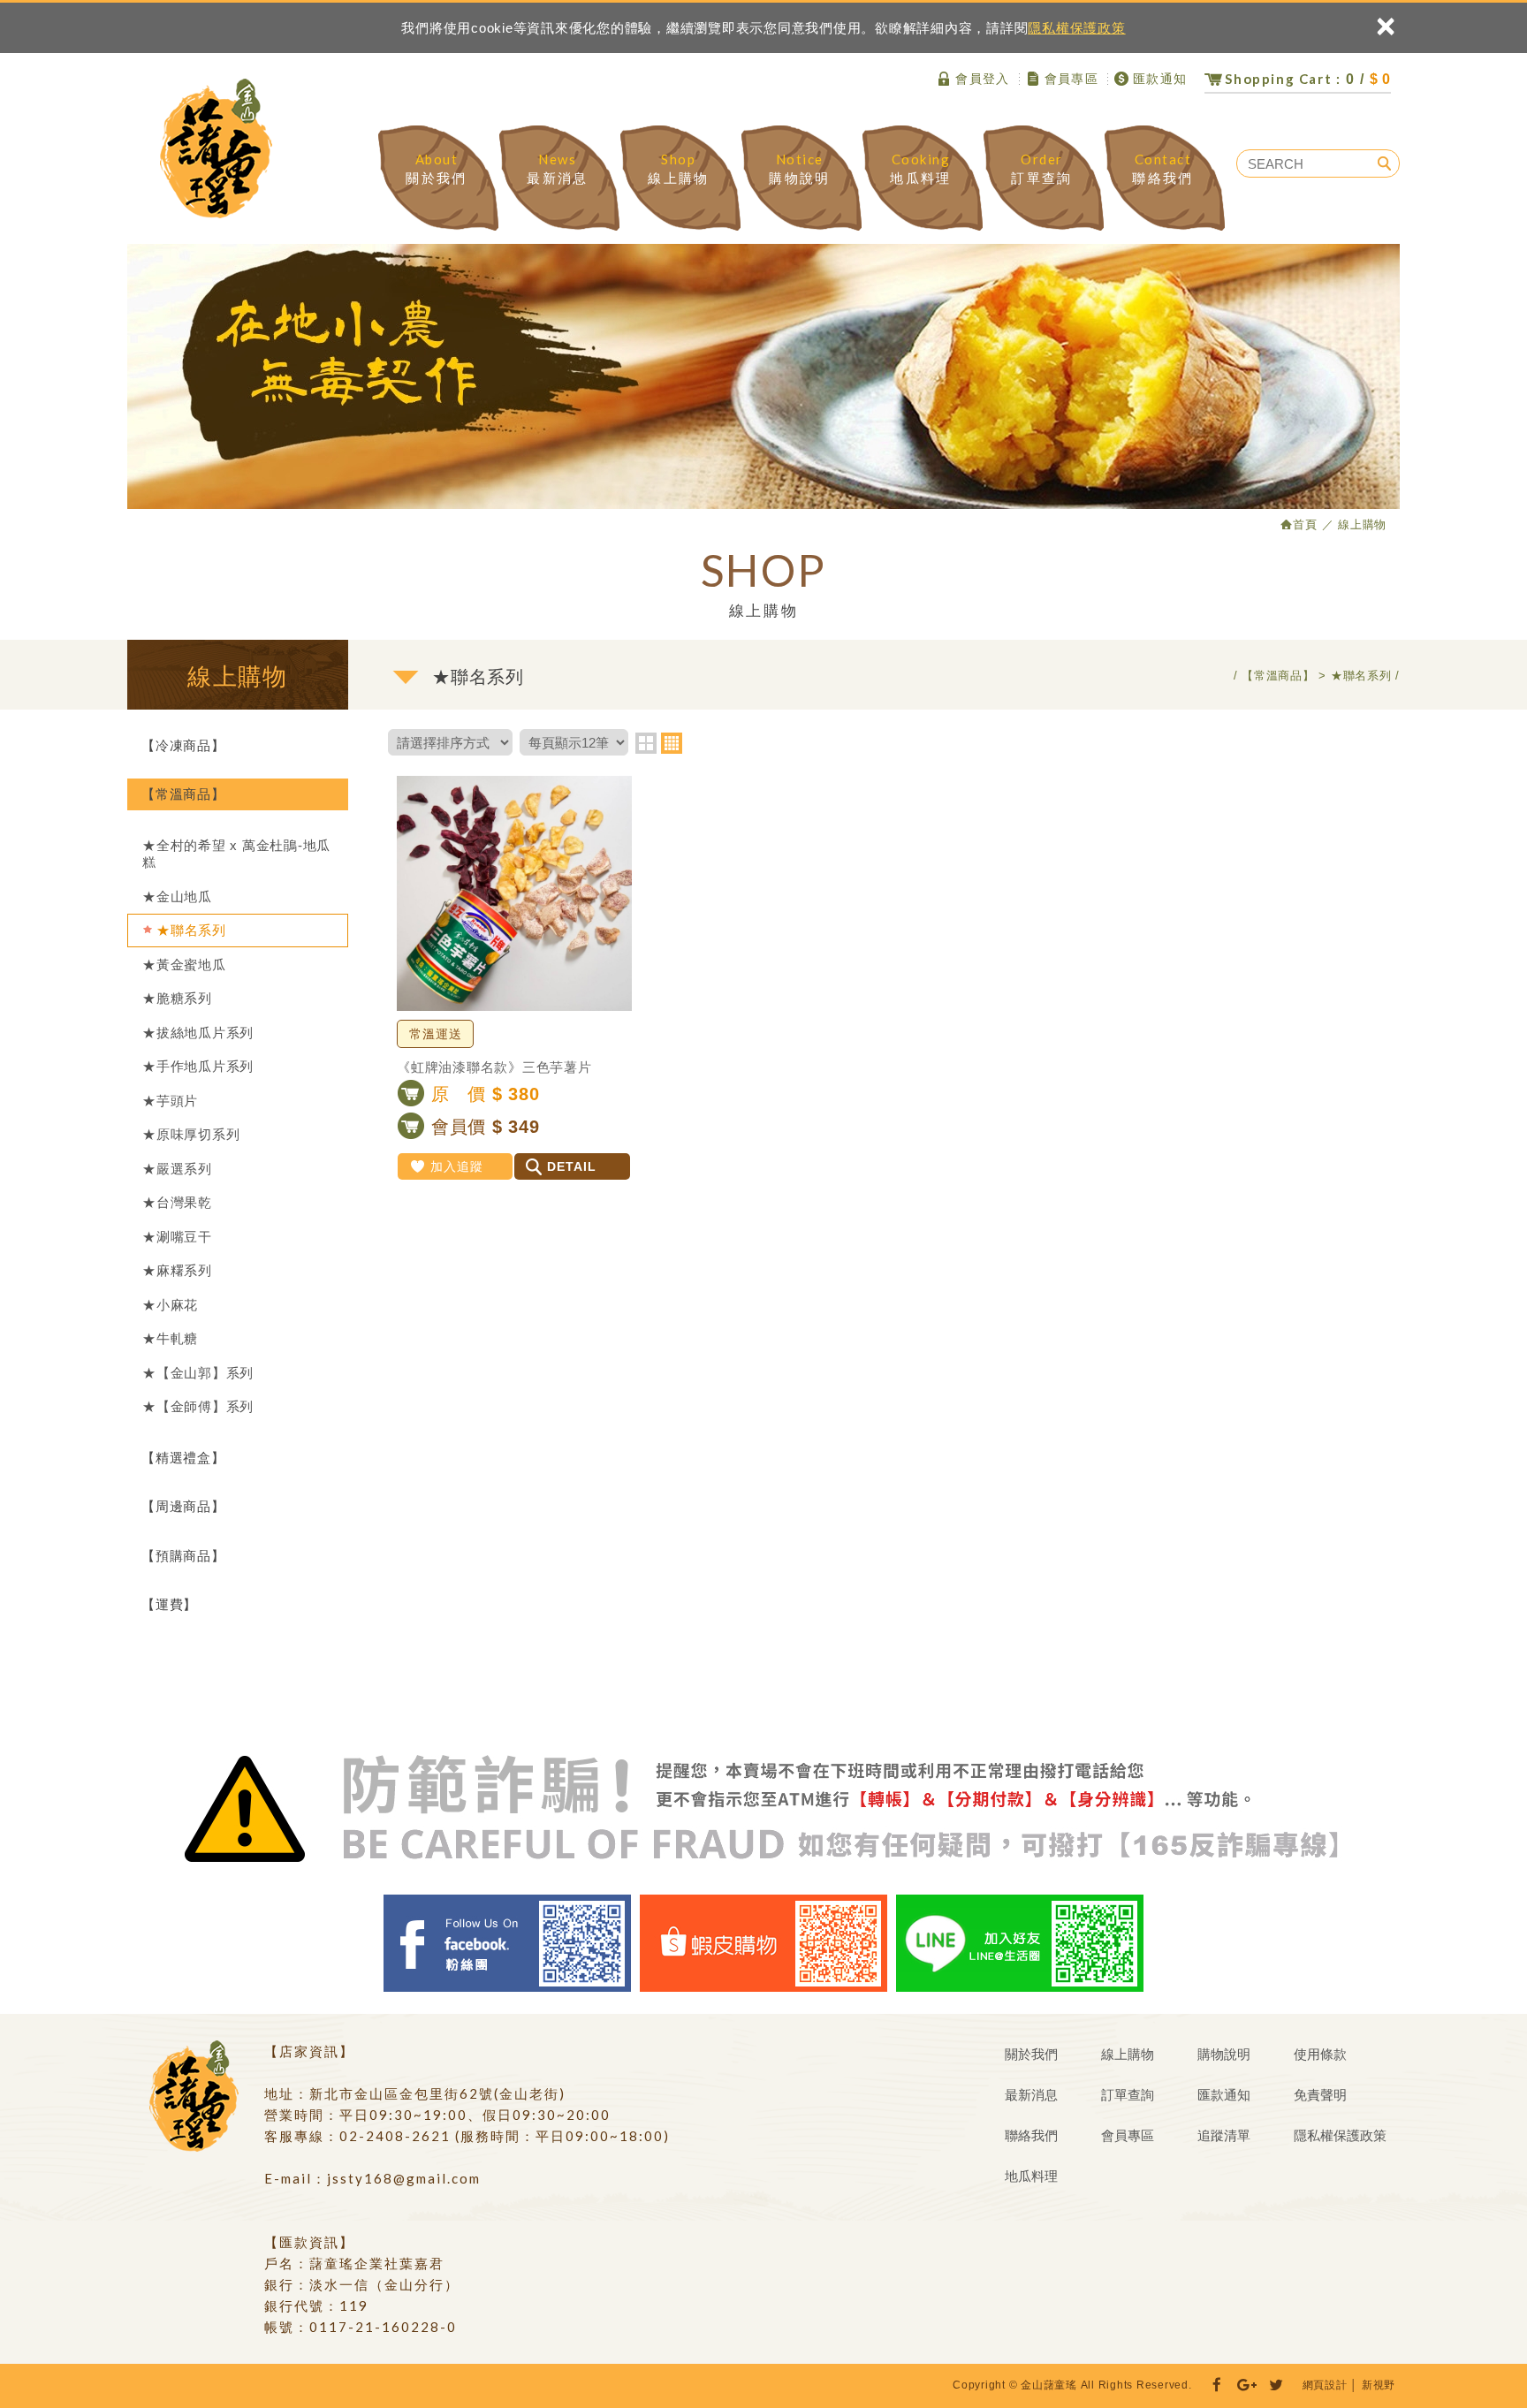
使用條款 (1320, 2054)
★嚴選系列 (177, 1169)
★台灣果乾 (177, 1202)
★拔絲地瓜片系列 (198, 1033)
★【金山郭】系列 (198, 1373)
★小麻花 (170, 1305)
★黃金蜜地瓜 (184, 965)
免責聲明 (1320, 2095)
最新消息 (557, 168)
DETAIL (572, 1166)
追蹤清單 (1224, 2135)
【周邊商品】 (183, 1506)
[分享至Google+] (1247, 2386)
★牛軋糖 (170, 1338)
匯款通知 (1160, 79)
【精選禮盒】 (183, 1458)
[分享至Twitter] (1277, 2386)
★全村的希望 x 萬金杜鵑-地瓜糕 (236, 854)
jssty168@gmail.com (404, 2178)
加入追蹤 (457, 1166)
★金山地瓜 (177, 896)
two (646, 743)
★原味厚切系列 (191, 1134)
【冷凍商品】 (183, 745)
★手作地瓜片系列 (198, 1066)
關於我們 (436, 168)
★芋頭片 (170, 1101)
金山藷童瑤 (216, 148)
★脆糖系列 (177, 998)
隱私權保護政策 (1076, 28)
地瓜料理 (920, 168)
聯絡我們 (1162, 168)
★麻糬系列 (177, 1270)
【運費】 (169, 1604)
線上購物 (678, 168)
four (672, 743)
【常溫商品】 (183, 794)
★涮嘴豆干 (177, 1237)
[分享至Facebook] (1217, 2386)
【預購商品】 (183, 1556)
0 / (1308, 79)
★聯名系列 (191, 930)
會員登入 (983, 79)
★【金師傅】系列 (198, 1406)
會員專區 (1072, 79)
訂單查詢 (1041, 168)
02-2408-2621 (395, 2136)
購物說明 (799, 168)
